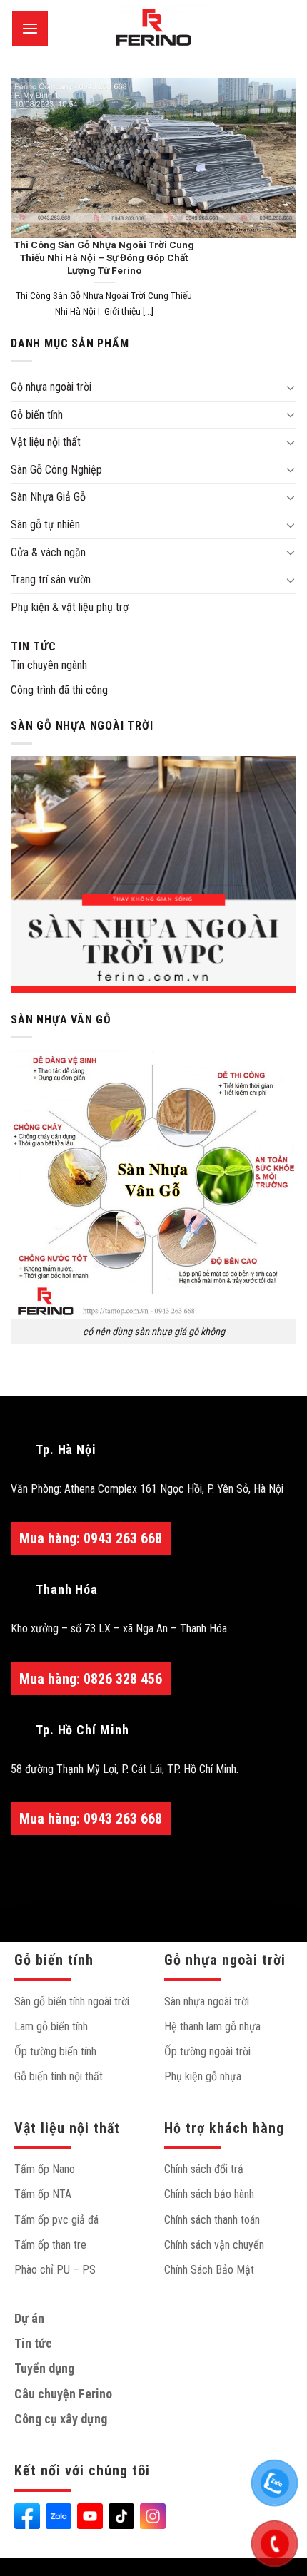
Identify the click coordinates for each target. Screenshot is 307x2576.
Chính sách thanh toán (212, 2220)
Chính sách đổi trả (204, 2169)
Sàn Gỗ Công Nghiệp (56, 470)
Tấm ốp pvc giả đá (56, 2220)
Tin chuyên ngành (49, 665)
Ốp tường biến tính (55, 2051)
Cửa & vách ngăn (48, 552)
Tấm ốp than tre (50, 2245)
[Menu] (30, 29)
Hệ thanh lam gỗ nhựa (212, 2026)
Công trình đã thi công (59, 690)
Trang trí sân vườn (51, 579)
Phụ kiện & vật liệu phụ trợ (70, 607)
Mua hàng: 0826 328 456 (91, 1679)
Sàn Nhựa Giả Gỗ (48, 497)
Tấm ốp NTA (43, 2194)
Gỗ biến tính (37, 415)
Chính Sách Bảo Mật (209, 2270)
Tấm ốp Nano (45, 2169)
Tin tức (34, 646)
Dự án (29, 2318)
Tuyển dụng (44, 2368)
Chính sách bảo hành (209, 2194)
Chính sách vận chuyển (214, 2245)
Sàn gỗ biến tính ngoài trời (72, 2002)
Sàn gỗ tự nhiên (45, 525)
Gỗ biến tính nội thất (59, 2076)
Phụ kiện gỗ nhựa (203, 2076)
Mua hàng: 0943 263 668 (91, 1538)
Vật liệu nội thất (46, 442)
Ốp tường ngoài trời (207, 2051)
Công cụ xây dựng (61, 2419)
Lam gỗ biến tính (51, 2026)
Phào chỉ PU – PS (55, 2270)
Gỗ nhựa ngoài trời (51, 387)
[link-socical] (27, 2516)
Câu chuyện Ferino (63, 2394)
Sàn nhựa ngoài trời (207, 2002)
